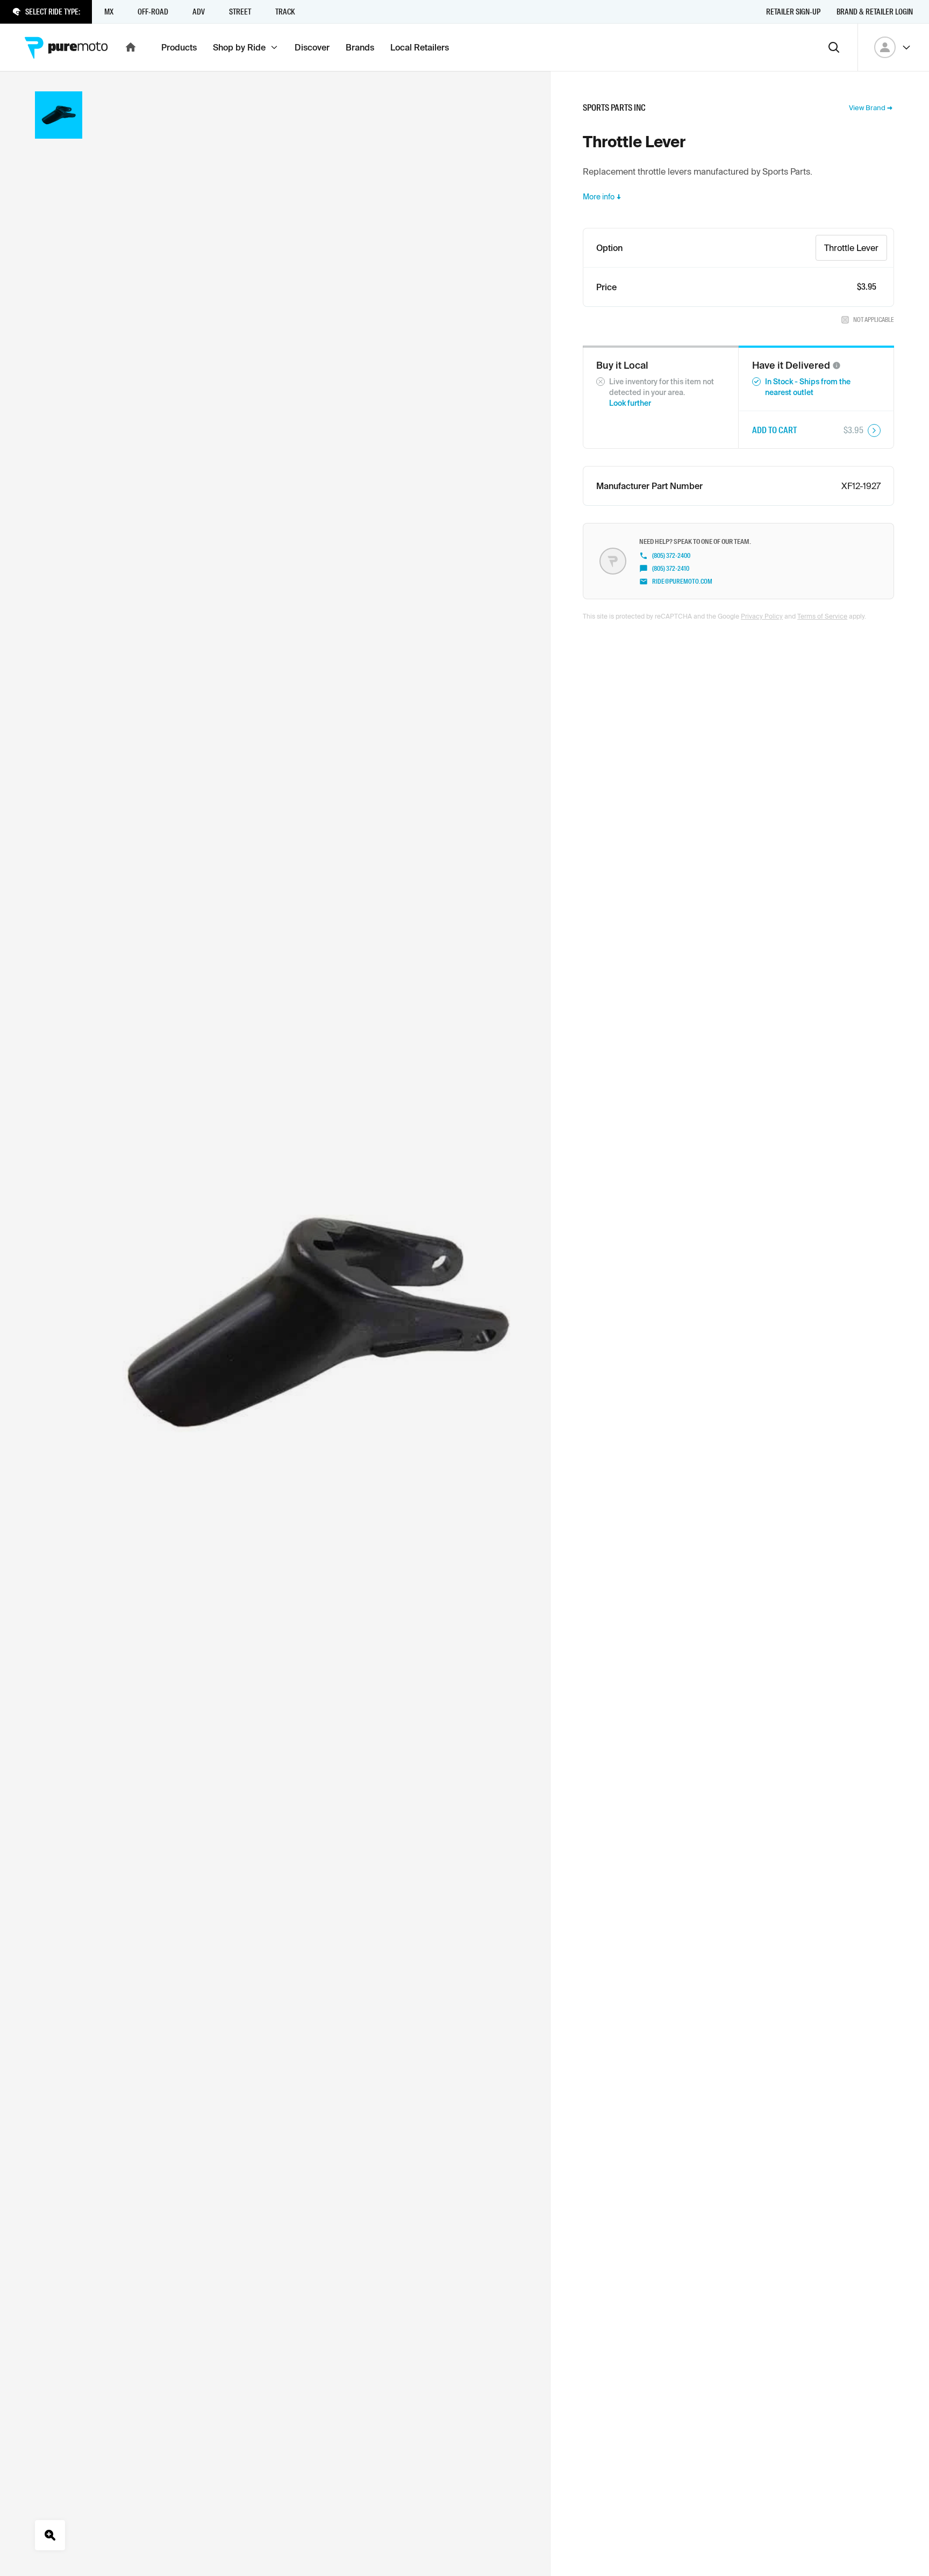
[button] (837, 365)
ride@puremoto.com (682, 582)
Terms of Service (822, 616)
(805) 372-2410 (671, 569)
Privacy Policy (762, 616)
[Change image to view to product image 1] (59, 115)
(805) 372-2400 (671, 556)
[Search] (834, 47)
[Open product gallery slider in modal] (50, 2535)
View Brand (867, 108)
